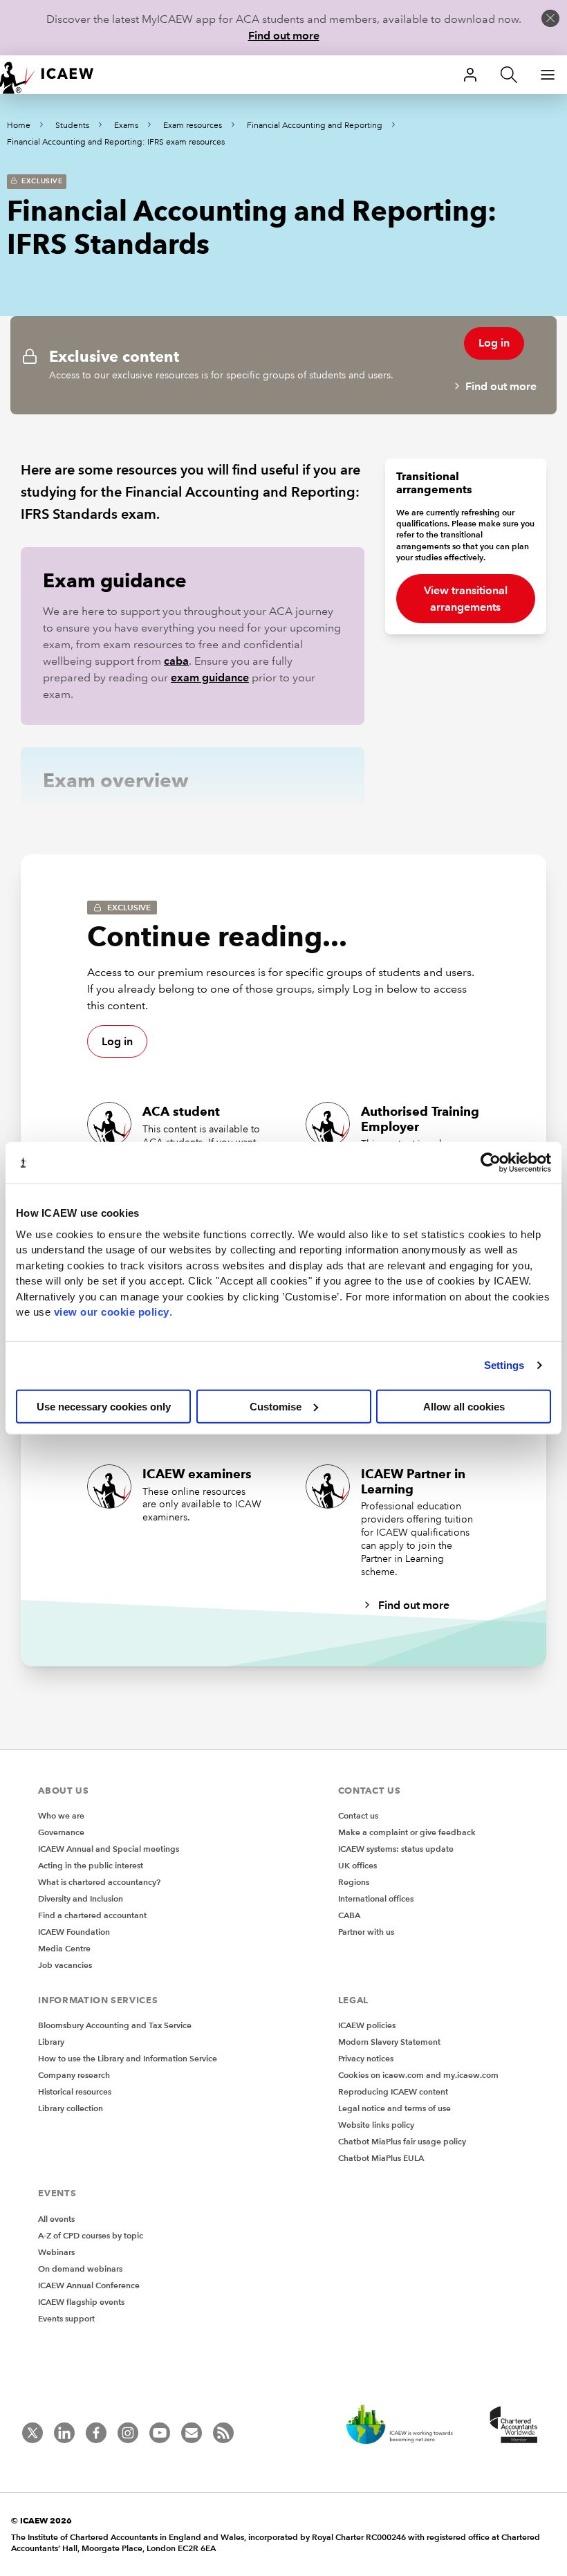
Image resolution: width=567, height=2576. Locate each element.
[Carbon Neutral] (407, 2426)
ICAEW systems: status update (396, 1849)
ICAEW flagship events (81, 2302)
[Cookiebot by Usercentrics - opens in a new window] (491, 1163)
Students (72, 126)
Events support (66, 2318)
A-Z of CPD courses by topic (91, 2235)
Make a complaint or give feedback (407, 1832)
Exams (126, 126)
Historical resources (75, 2091)
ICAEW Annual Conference (89, 2285)
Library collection (71, 2108)
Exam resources (193, 126)
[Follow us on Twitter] (32, 2433)
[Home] (55, 75)
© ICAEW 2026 (41, 2520)
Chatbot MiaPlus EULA (381, 2158)
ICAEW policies (367, 2025)
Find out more (284, 36)
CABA (349, 1915)
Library (51, 2042)
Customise (276, 1406)
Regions (354, 1882)
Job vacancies (65, 1965)
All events (56, 2219)
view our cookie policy (112, 1312)
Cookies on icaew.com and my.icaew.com (418, 2075)
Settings (504, 1365)
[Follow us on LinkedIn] (64, 2433)
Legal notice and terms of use (394, 2108)
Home (19, 126)
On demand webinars (80, 2269)
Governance (61, 1832)
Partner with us (366, 1932)
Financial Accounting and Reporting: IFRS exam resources (116, 142)
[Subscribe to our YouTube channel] (160, 2433)
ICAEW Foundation (74, 1932)
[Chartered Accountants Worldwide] (512, 2426)
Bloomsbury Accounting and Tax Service (115, 2025)
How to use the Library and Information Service (128, 2058)
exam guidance (210, 678)
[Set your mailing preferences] (192, 2433)
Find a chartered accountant (92, 1915)
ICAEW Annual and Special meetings (109, 1849)
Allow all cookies (464, 1406)
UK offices (357, 1865)
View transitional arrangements (466, 599)
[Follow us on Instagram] (128, 2433)
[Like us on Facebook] (96, 2433)
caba (176, 661)
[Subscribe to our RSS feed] (223, 2433)
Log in (494, 343)
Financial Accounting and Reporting (315, 126)
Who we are (61, 1815)
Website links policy (376, 2125)
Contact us (358, 1815)
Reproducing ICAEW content (393, 2091)
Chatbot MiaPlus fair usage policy (402, 2141)
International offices (376, 1898)
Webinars (56, 2252)
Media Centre (64, 1948)
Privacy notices (366, 2058)
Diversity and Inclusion (81, 1898)
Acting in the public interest (91, 1865)
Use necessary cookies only (104, 1406)
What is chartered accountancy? (99, 1882)
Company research (74, 2075)
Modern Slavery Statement (389, 2042)
